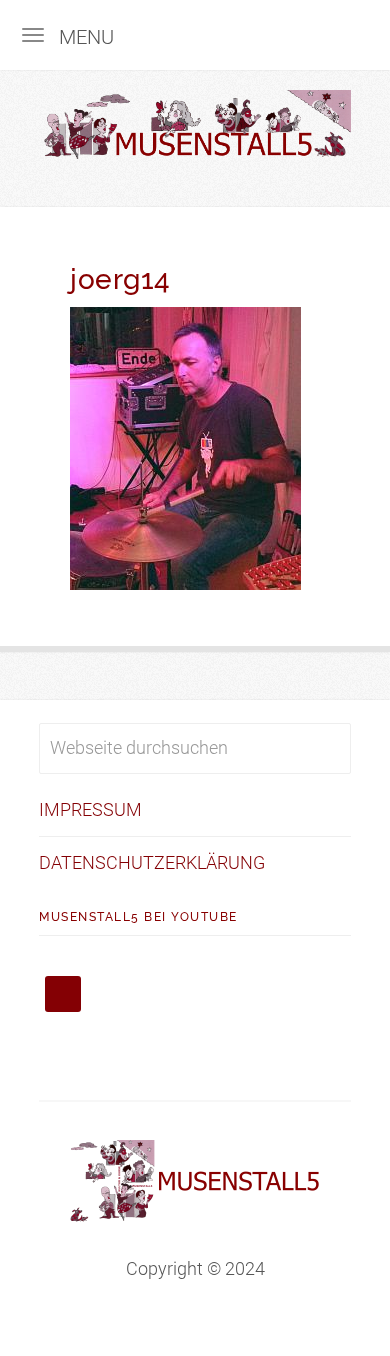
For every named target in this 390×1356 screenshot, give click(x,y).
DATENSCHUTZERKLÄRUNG (152, 862)
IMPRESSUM (90, 809)
